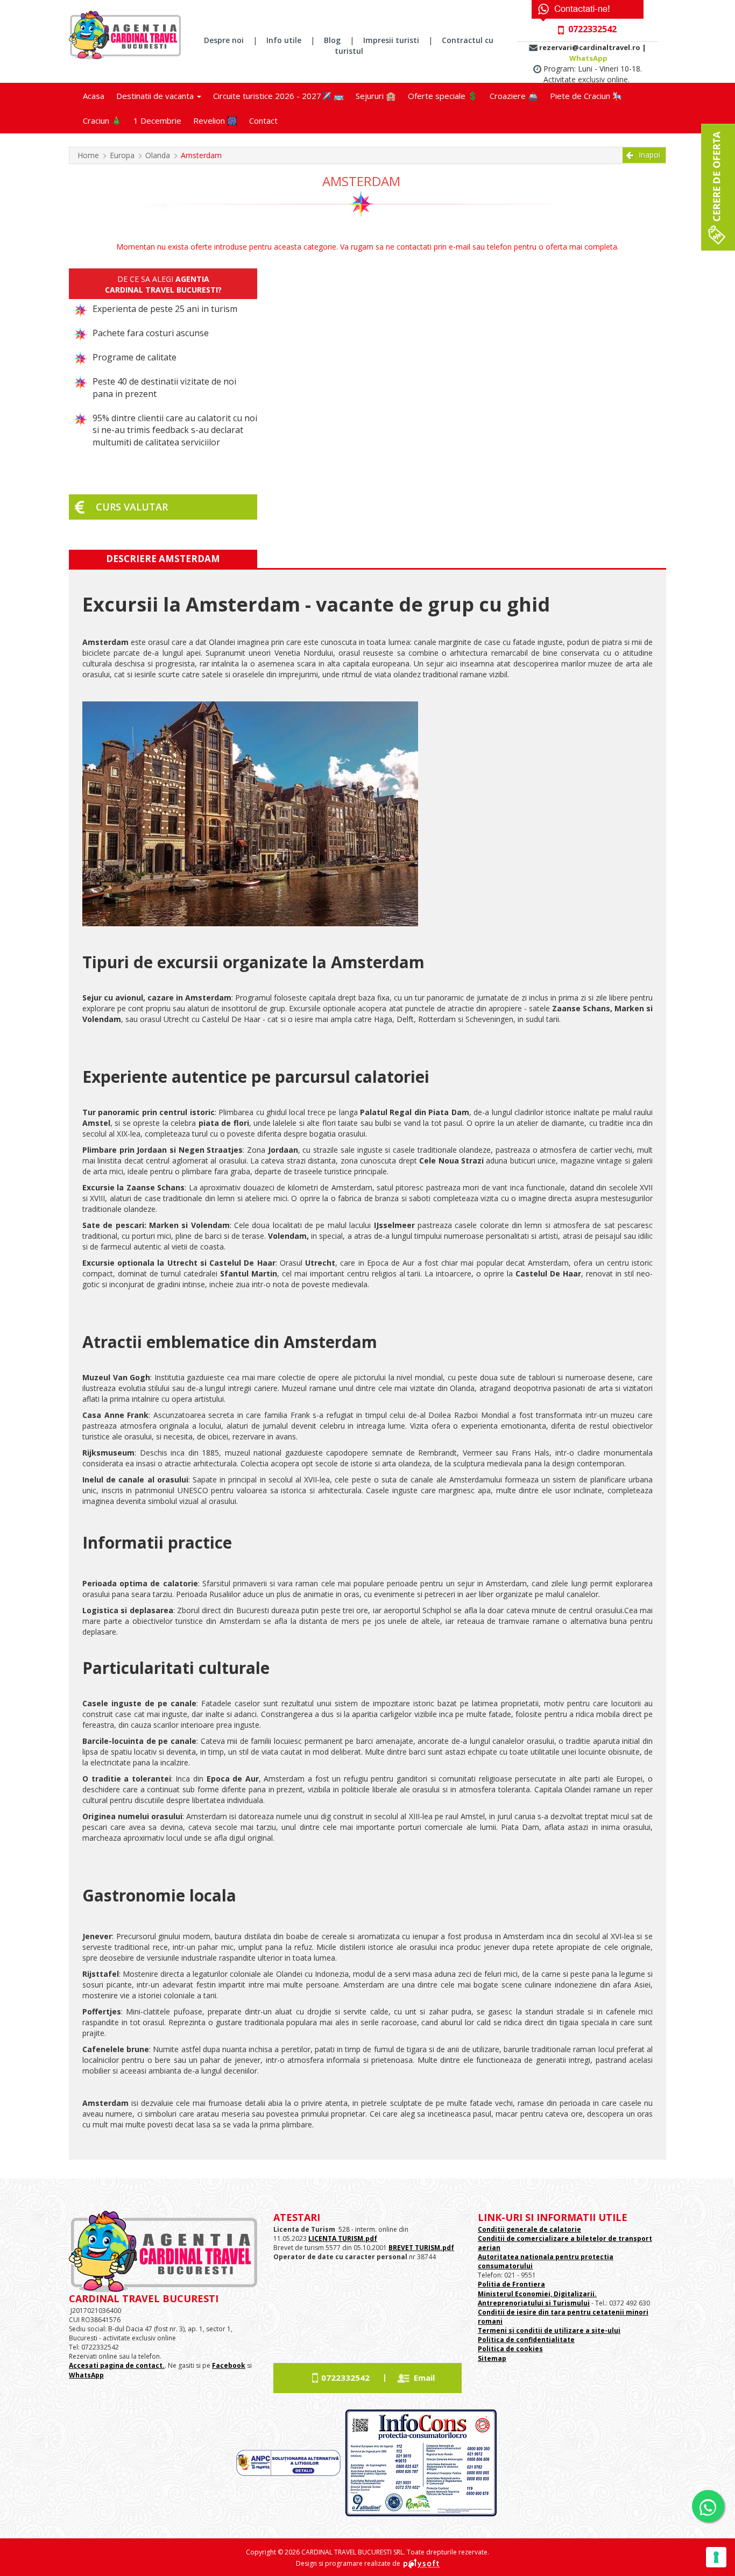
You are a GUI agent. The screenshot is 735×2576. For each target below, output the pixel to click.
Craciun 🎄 (102, 120)
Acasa (94, 96)
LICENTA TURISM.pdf (343, 2238)
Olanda (158, 155)
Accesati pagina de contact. (117, 2365)
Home (88, 155)
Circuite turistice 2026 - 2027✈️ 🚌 (278, 96)
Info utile (284, 40)
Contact (263, 120)
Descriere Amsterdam (163, 559)
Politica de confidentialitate (526, 2340)
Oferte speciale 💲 (443, 96)
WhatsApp (588, 58)
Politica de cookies (510, 2349)
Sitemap (492, 2358)
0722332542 (345, 2378)
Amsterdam (201, 155)
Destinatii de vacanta (156, 96)
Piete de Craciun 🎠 (586, 96)
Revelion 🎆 (215, 120)
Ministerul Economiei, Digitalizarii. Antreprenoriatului (537, 2298)
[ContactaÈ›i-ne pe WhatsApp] (708, 2506)
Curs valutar (132, 507)
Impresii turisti (391, 40)
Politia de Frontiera (511, 2284)
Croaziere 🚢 (514, 96)
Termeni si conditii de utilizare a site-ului (549, 2330)
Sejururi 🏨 (376, 96)
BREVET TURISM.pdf (421, 2248)
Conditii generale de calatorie (529, 2229)
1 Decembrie (157, 120)
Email (424, 2378)
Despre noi (224, 40)
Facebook (229, 2365)
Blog (332, 40)
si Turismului (567, 2303)
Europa (122, 155)
